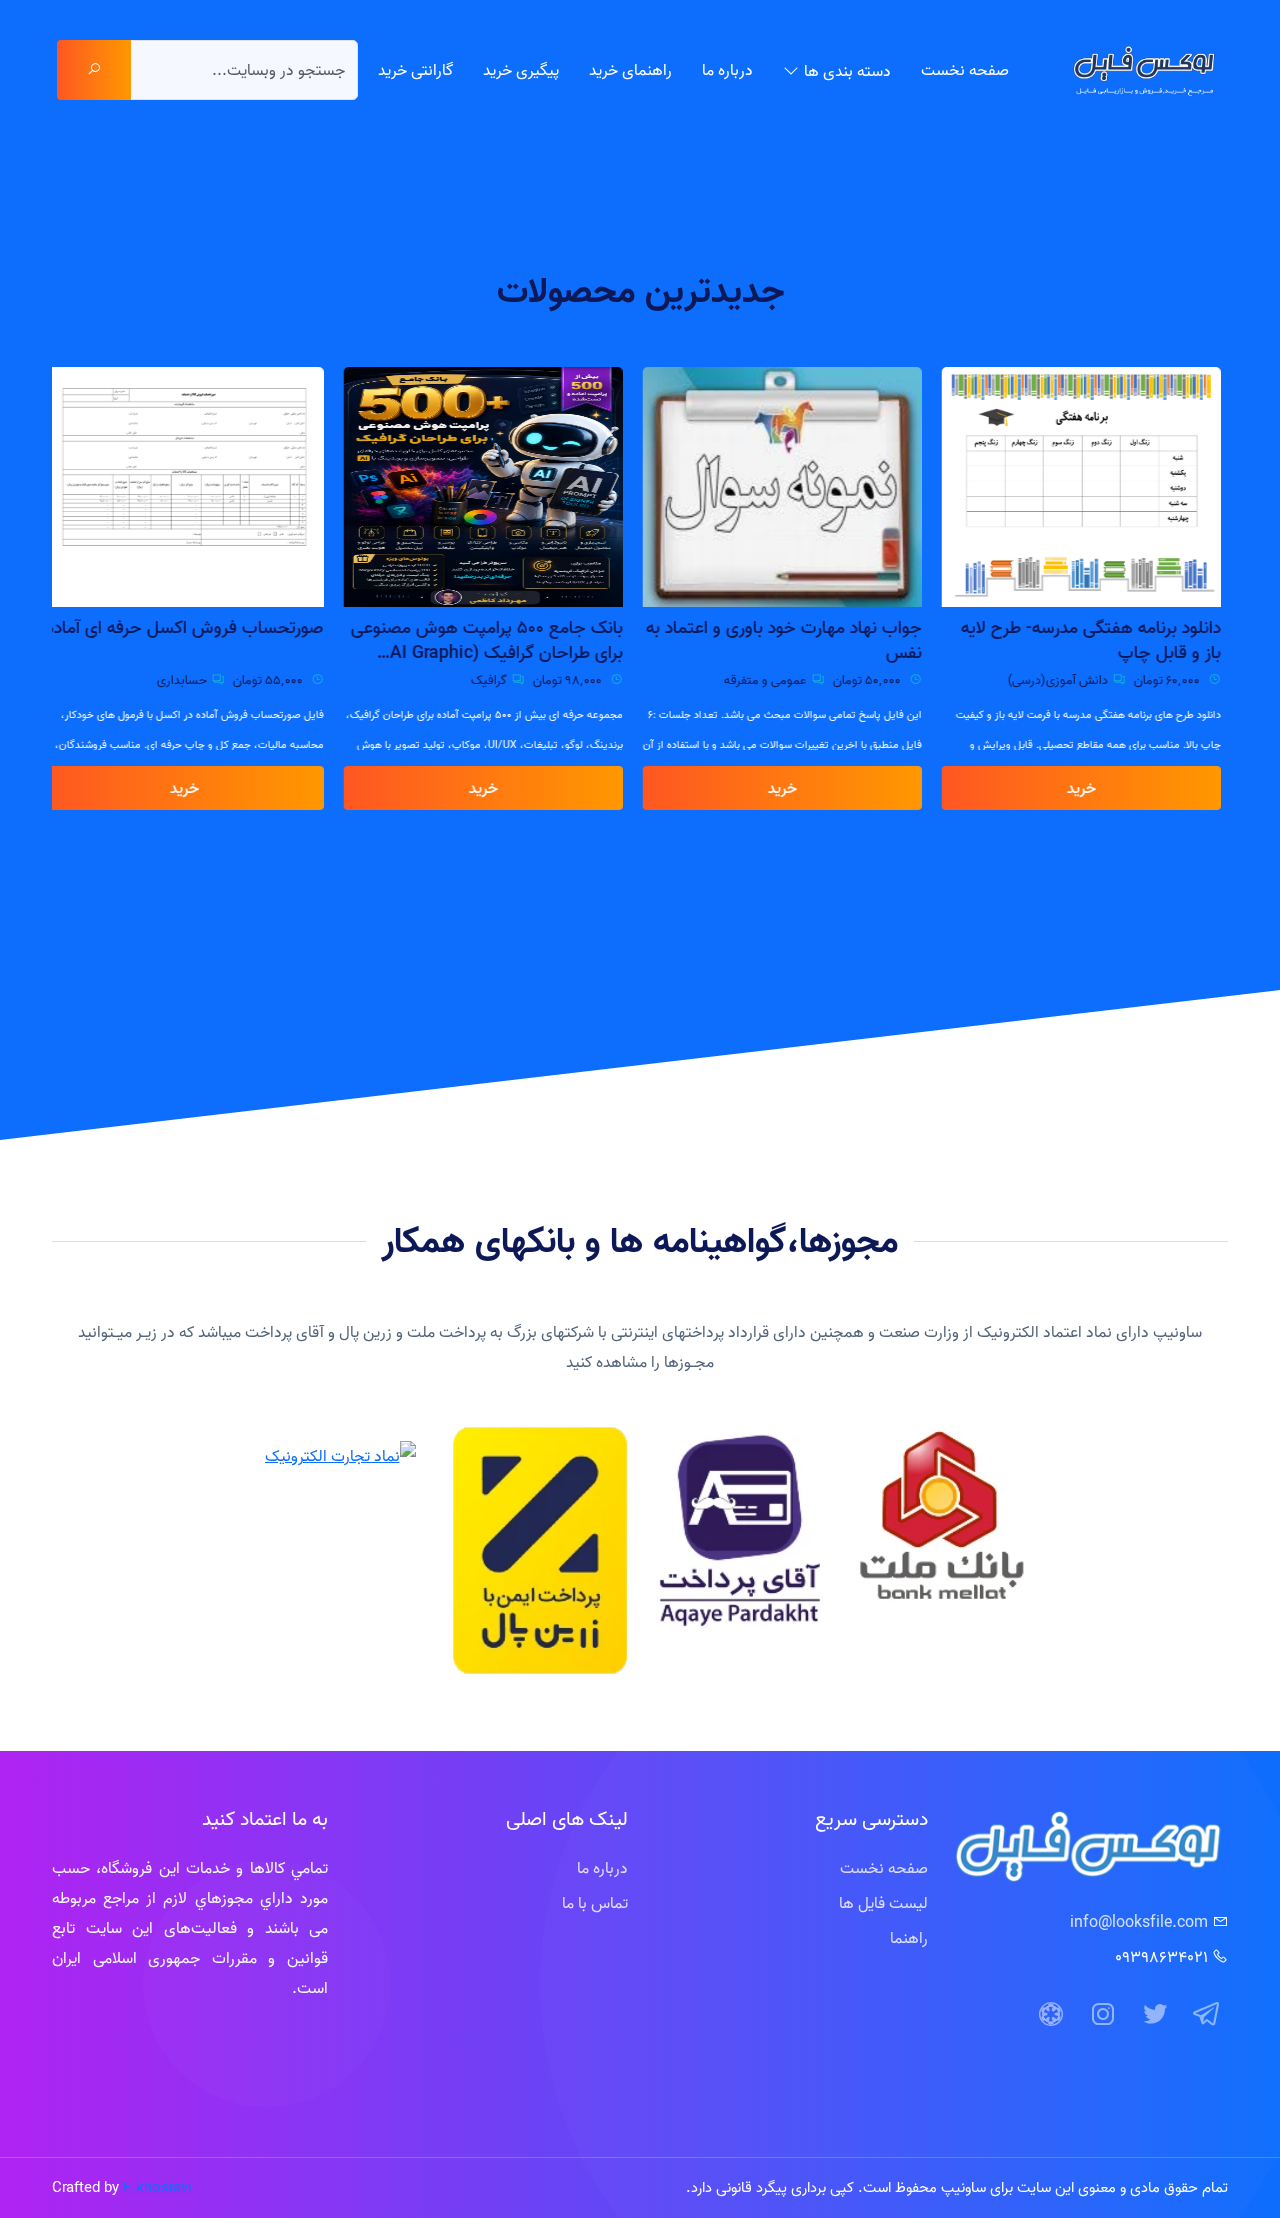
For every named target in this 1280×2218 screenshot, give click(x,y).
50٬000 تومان (875, 680)
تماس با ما (595, 1903)
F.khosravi (157, 2187)
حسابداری (189, 680)
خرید (1088, 788)
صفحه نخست (965, 70)
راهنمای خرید (630, 70)
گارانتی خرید (415, 70)
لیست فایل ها (883, 1903)
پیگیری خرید (521, 70)
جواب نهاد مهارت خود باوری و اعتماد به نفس (791, 640)
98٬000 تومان (576, 680)
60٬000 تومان (1175, 680)
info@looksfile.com (1139, 1922)
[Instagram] (1103, 2015)
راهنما (909, 1938)
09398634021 (1161, 1957)
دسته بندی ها (847, 71)
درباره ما (727, 70)
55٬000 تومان (276, 680)
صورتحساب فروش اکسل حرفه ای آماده (192, 627)
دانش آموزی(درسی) (1065, 680)
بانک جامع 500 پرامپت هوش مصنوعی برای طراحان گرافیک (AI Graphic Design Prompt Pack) (494, 640)
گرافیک (496, 680)
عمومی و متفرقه (772, 680)
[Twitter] (1155, 2015)
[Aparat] (1051, 2015)
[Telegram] (1207, 2015)
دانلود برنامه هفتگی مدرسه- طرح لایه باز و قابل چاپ (1098, 640)
